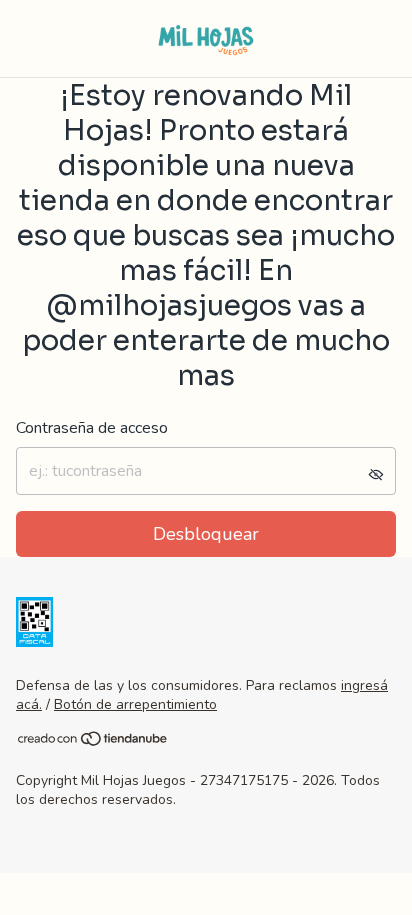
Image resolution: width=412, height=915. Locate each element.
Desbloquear (206, 534)
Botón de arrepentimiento (135, 704)
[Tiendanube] (93, 742)
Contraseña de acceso (92, 428)
